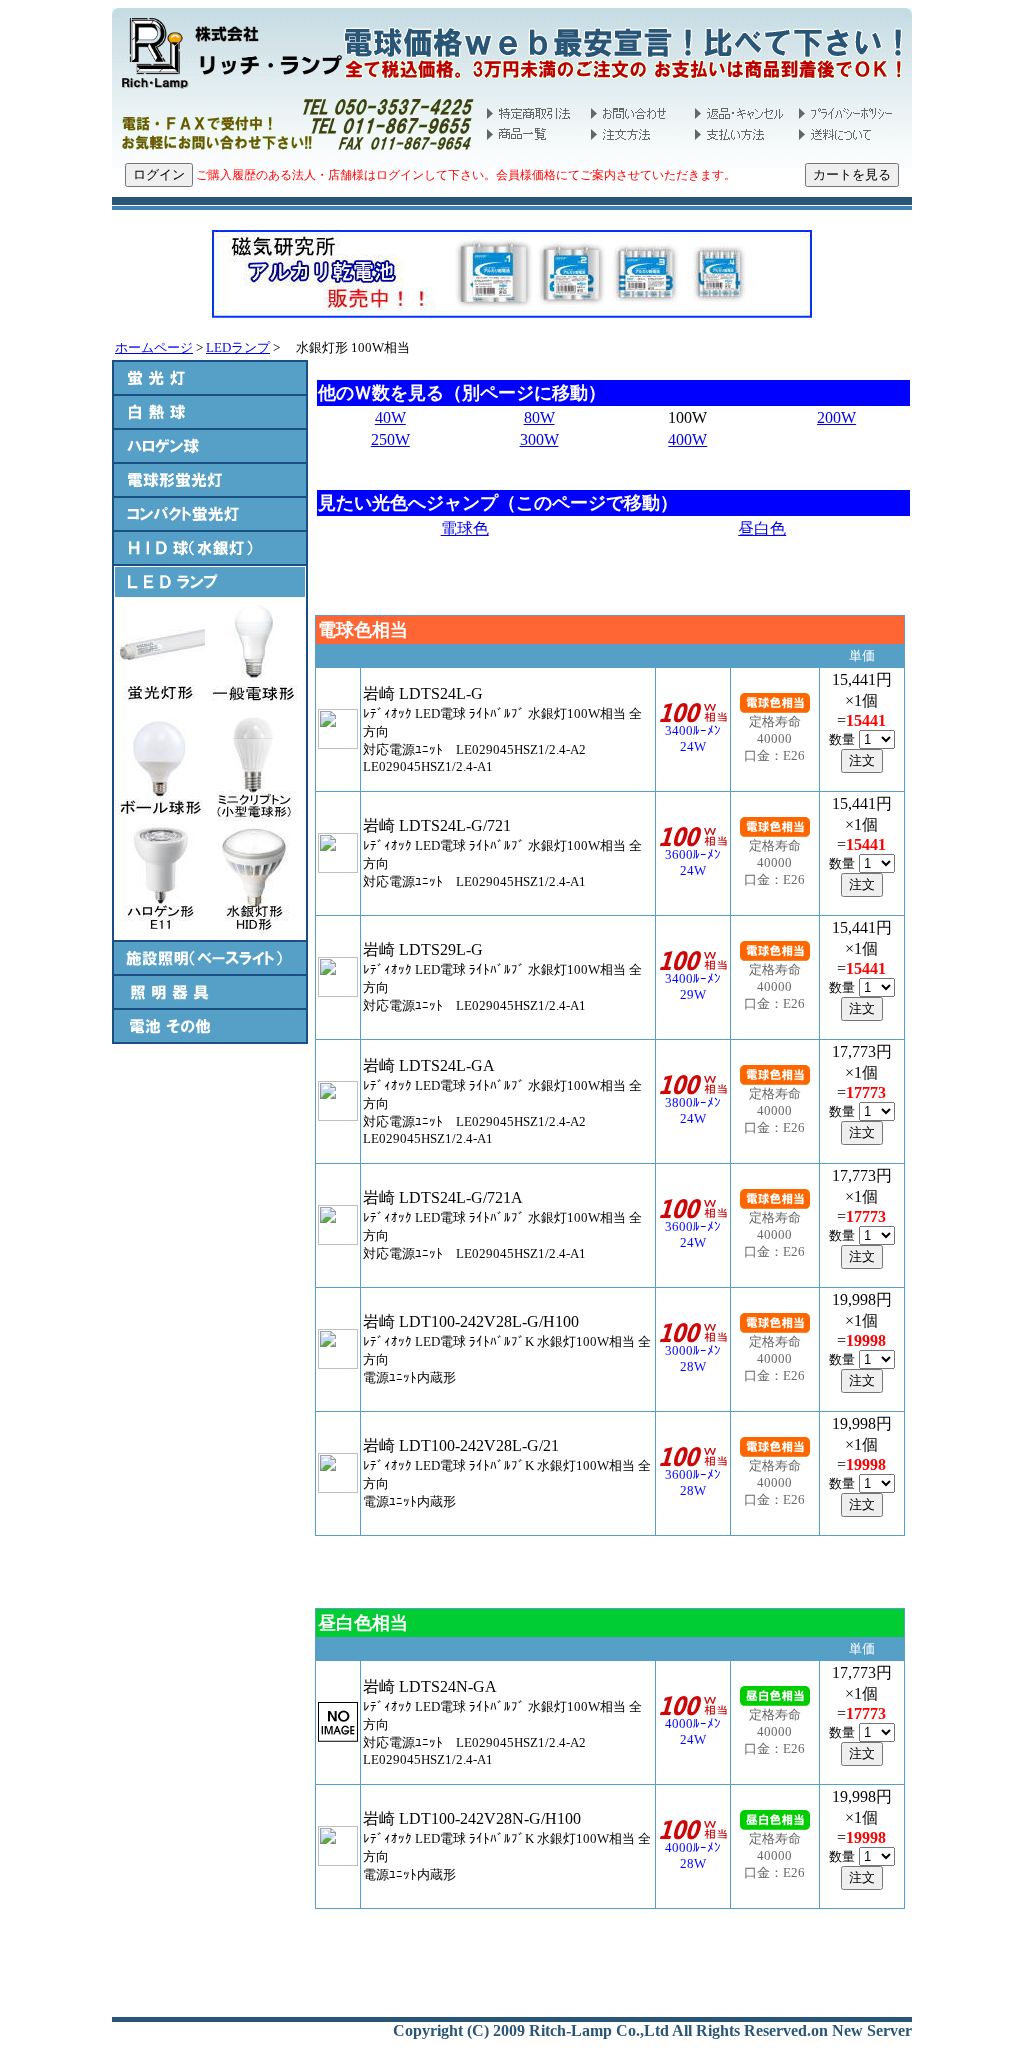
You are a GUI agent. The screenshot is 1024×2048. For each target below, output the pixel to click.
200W (836, 417)
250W (390, 439)
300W (539, 439)
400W (687, 439)
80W (539, 417)
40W (390, 417)
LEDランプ (238, 347)
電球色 (465, 528)
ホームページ (154, 347)
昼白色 (762, 528)
